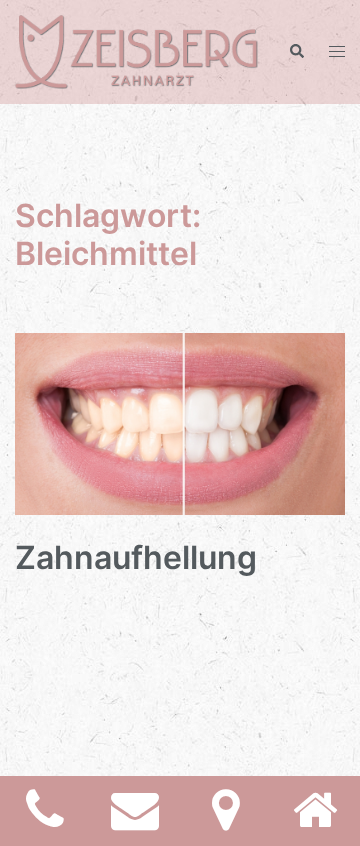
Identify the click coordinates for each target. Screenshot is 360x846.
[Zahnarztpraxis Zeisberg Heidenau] (136, 50)
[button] (296, 52)
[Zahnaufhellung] (180, 423)
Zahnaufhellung (136, 557)
